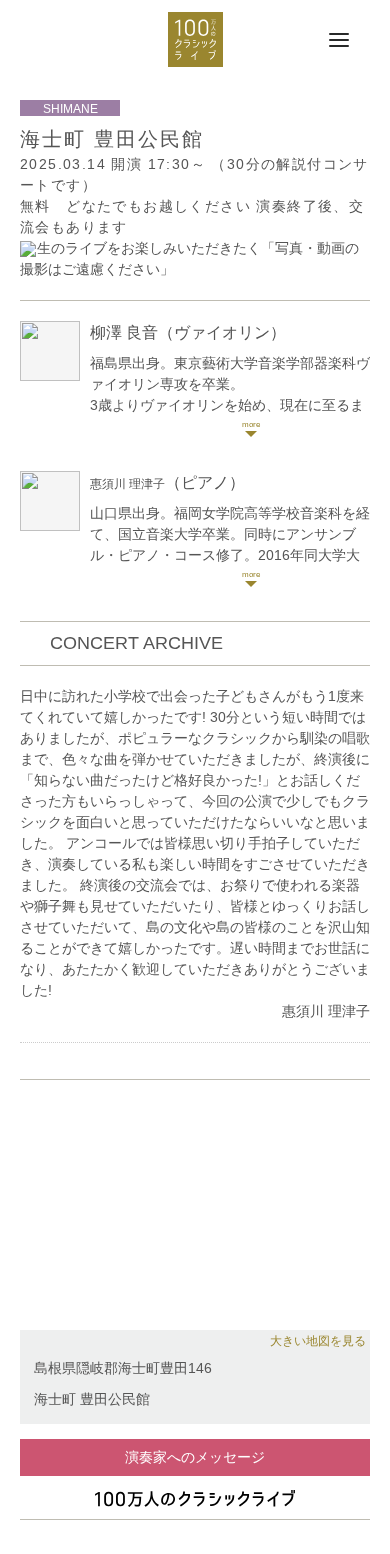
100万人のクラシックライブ (195, 39)
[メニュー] (339, 41)
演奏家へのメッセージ (195, 1457)
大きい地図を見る (318, 1341)
